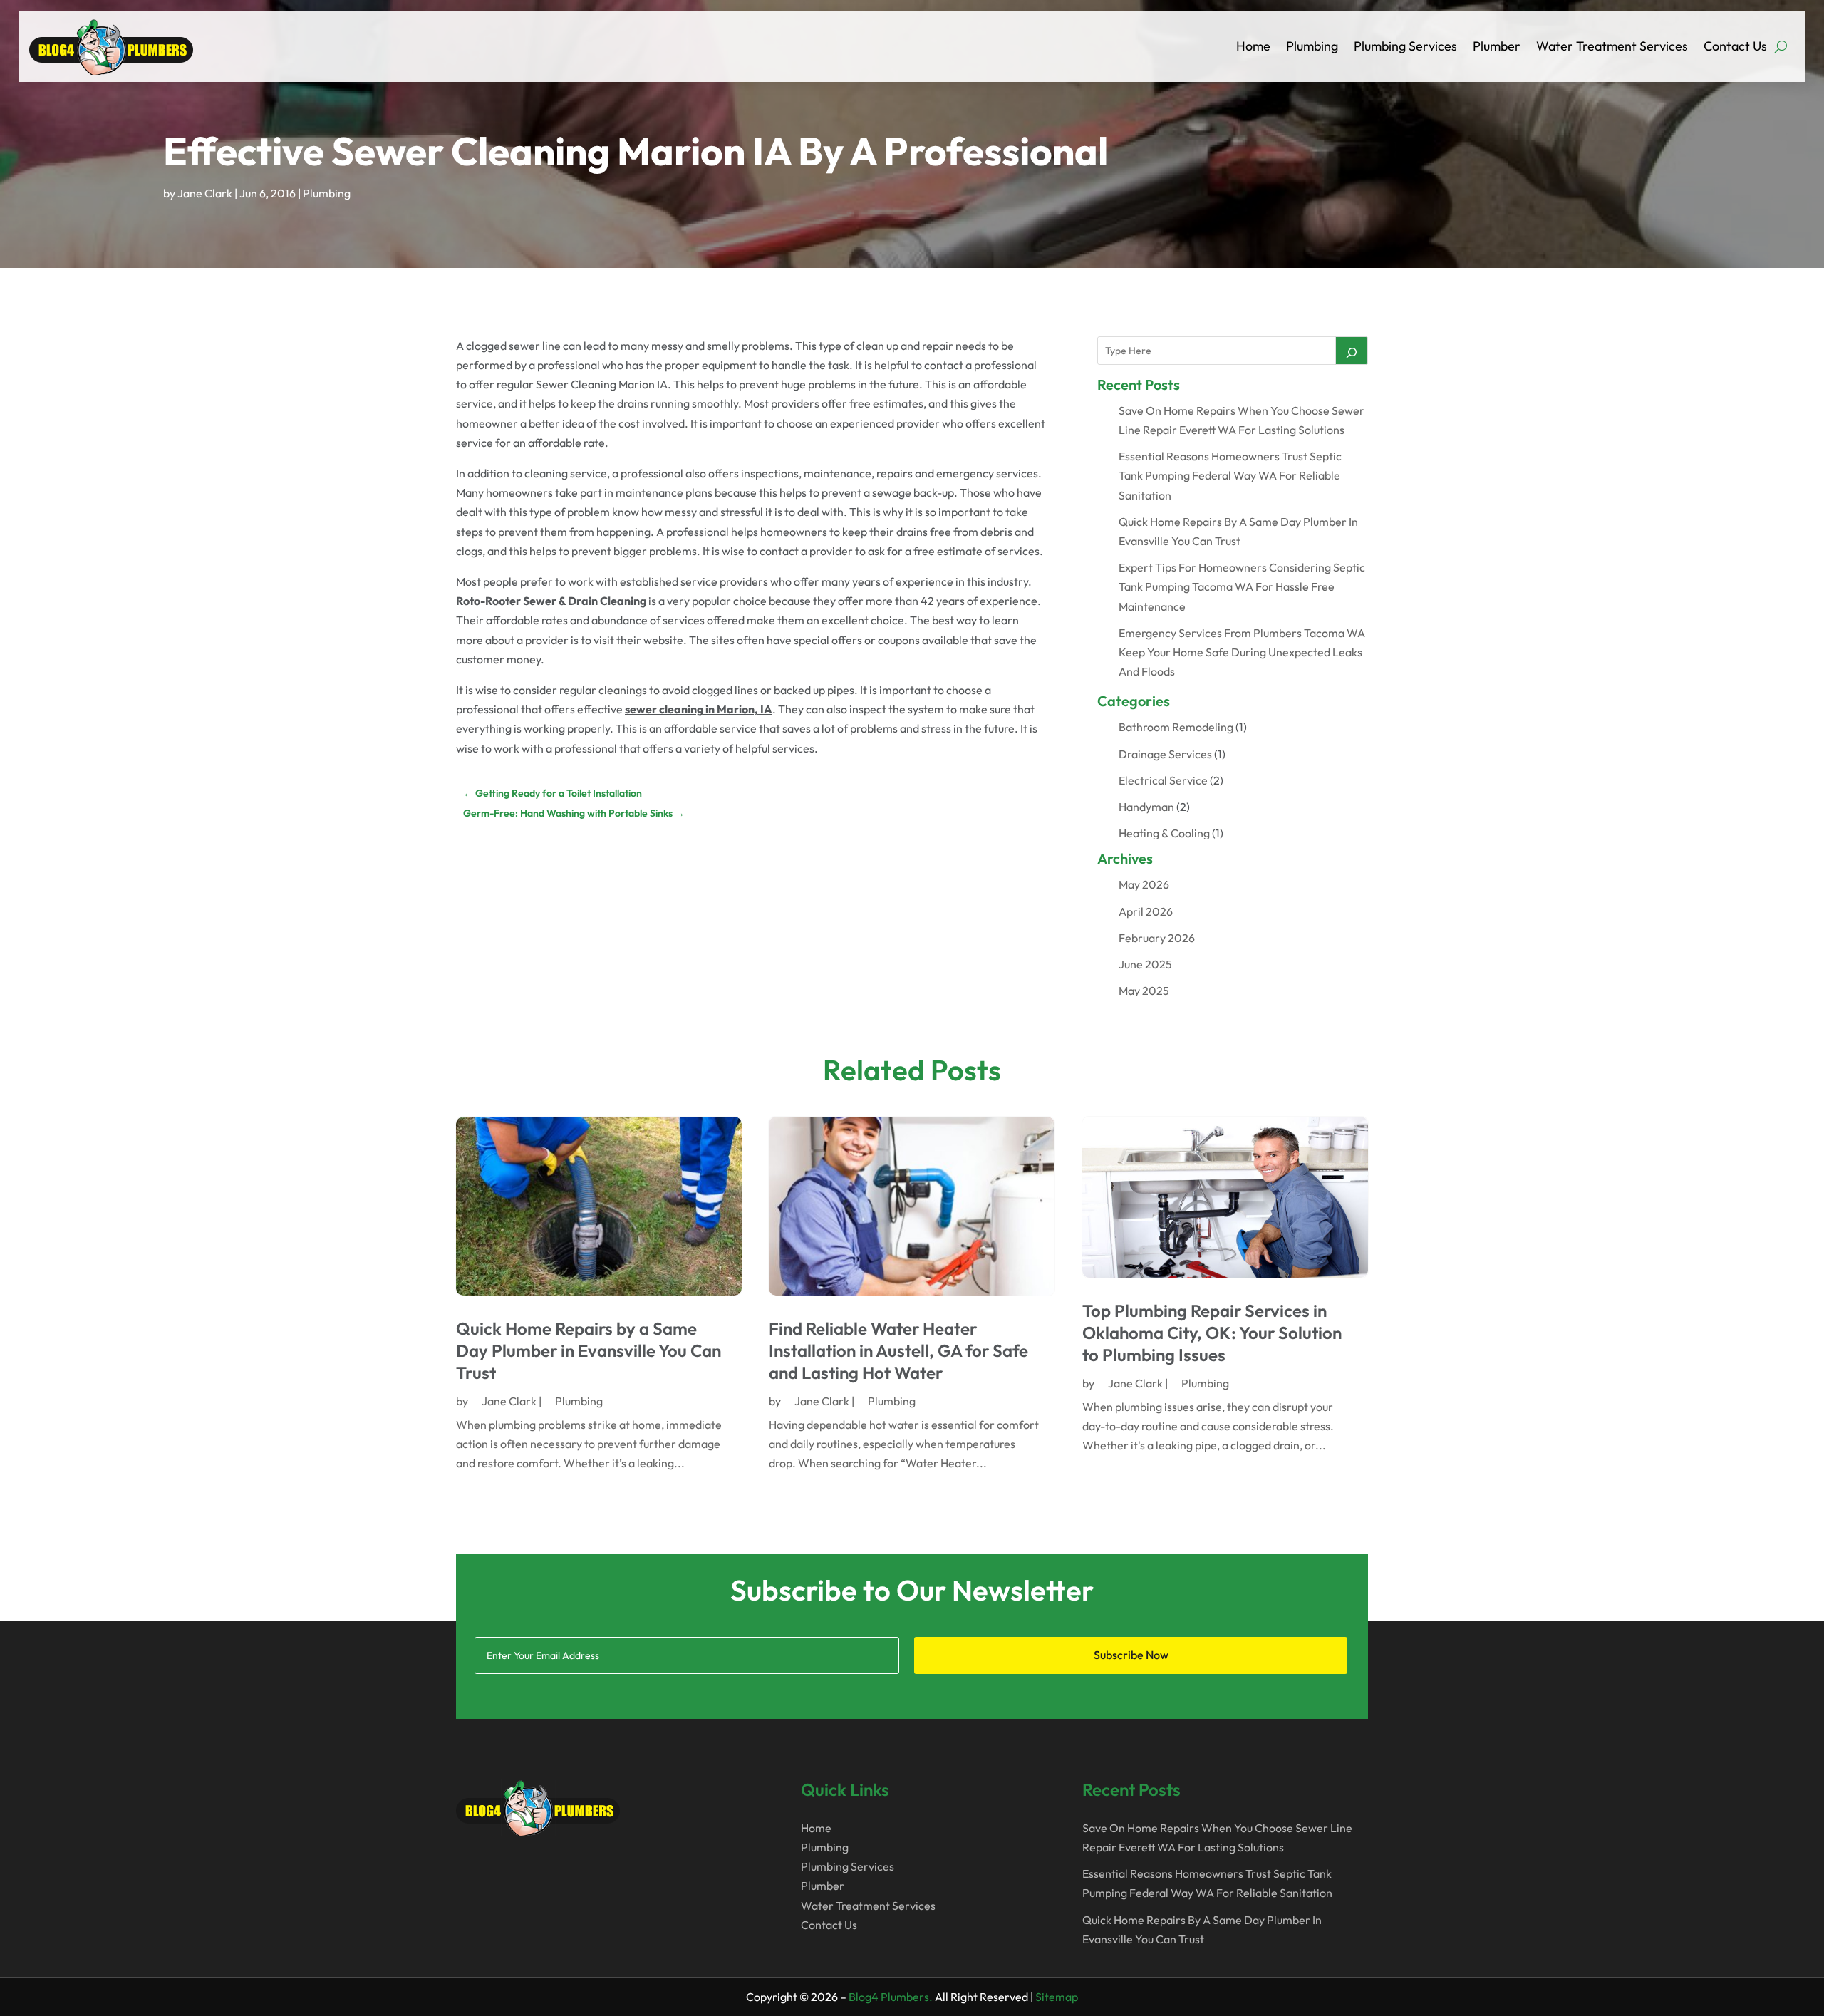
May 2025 (1144, 991)
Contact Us (1735, 46)
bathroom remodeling (1176, 727)
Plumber (1497, 46)
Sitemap (1057, 1997)
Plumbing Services (1405, 46)
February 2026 (1157, 938)
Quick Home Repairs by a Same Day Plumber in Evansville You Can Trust (589, 1350)
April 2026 (1146, 911)
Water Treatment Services (1612, 46)
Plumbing (1312, 46)
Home (1253, 46)
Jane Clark (205, 193)
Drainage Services (1165, 754)
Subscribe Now (1131, 1655)
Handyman (1146, 807)
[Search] (1352, 351)
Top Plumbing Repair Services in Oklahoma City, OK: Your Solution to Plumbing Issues (1212, 1333)
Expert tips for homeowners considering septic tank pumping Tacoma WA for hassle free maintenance (1242, 586)
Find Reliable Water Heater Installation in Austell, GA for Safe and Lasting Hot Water (898, 1350)
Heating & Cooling (1164, 833)
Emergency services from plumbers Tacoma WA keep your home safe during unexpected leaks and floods (1242, 652)
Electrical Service (1163, 780)
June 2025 (1145, 964)
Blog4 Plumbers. (891, 1997)
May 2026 (1144, 884)
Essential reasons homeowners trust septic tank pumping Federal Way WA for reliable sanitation (1230, 475)
